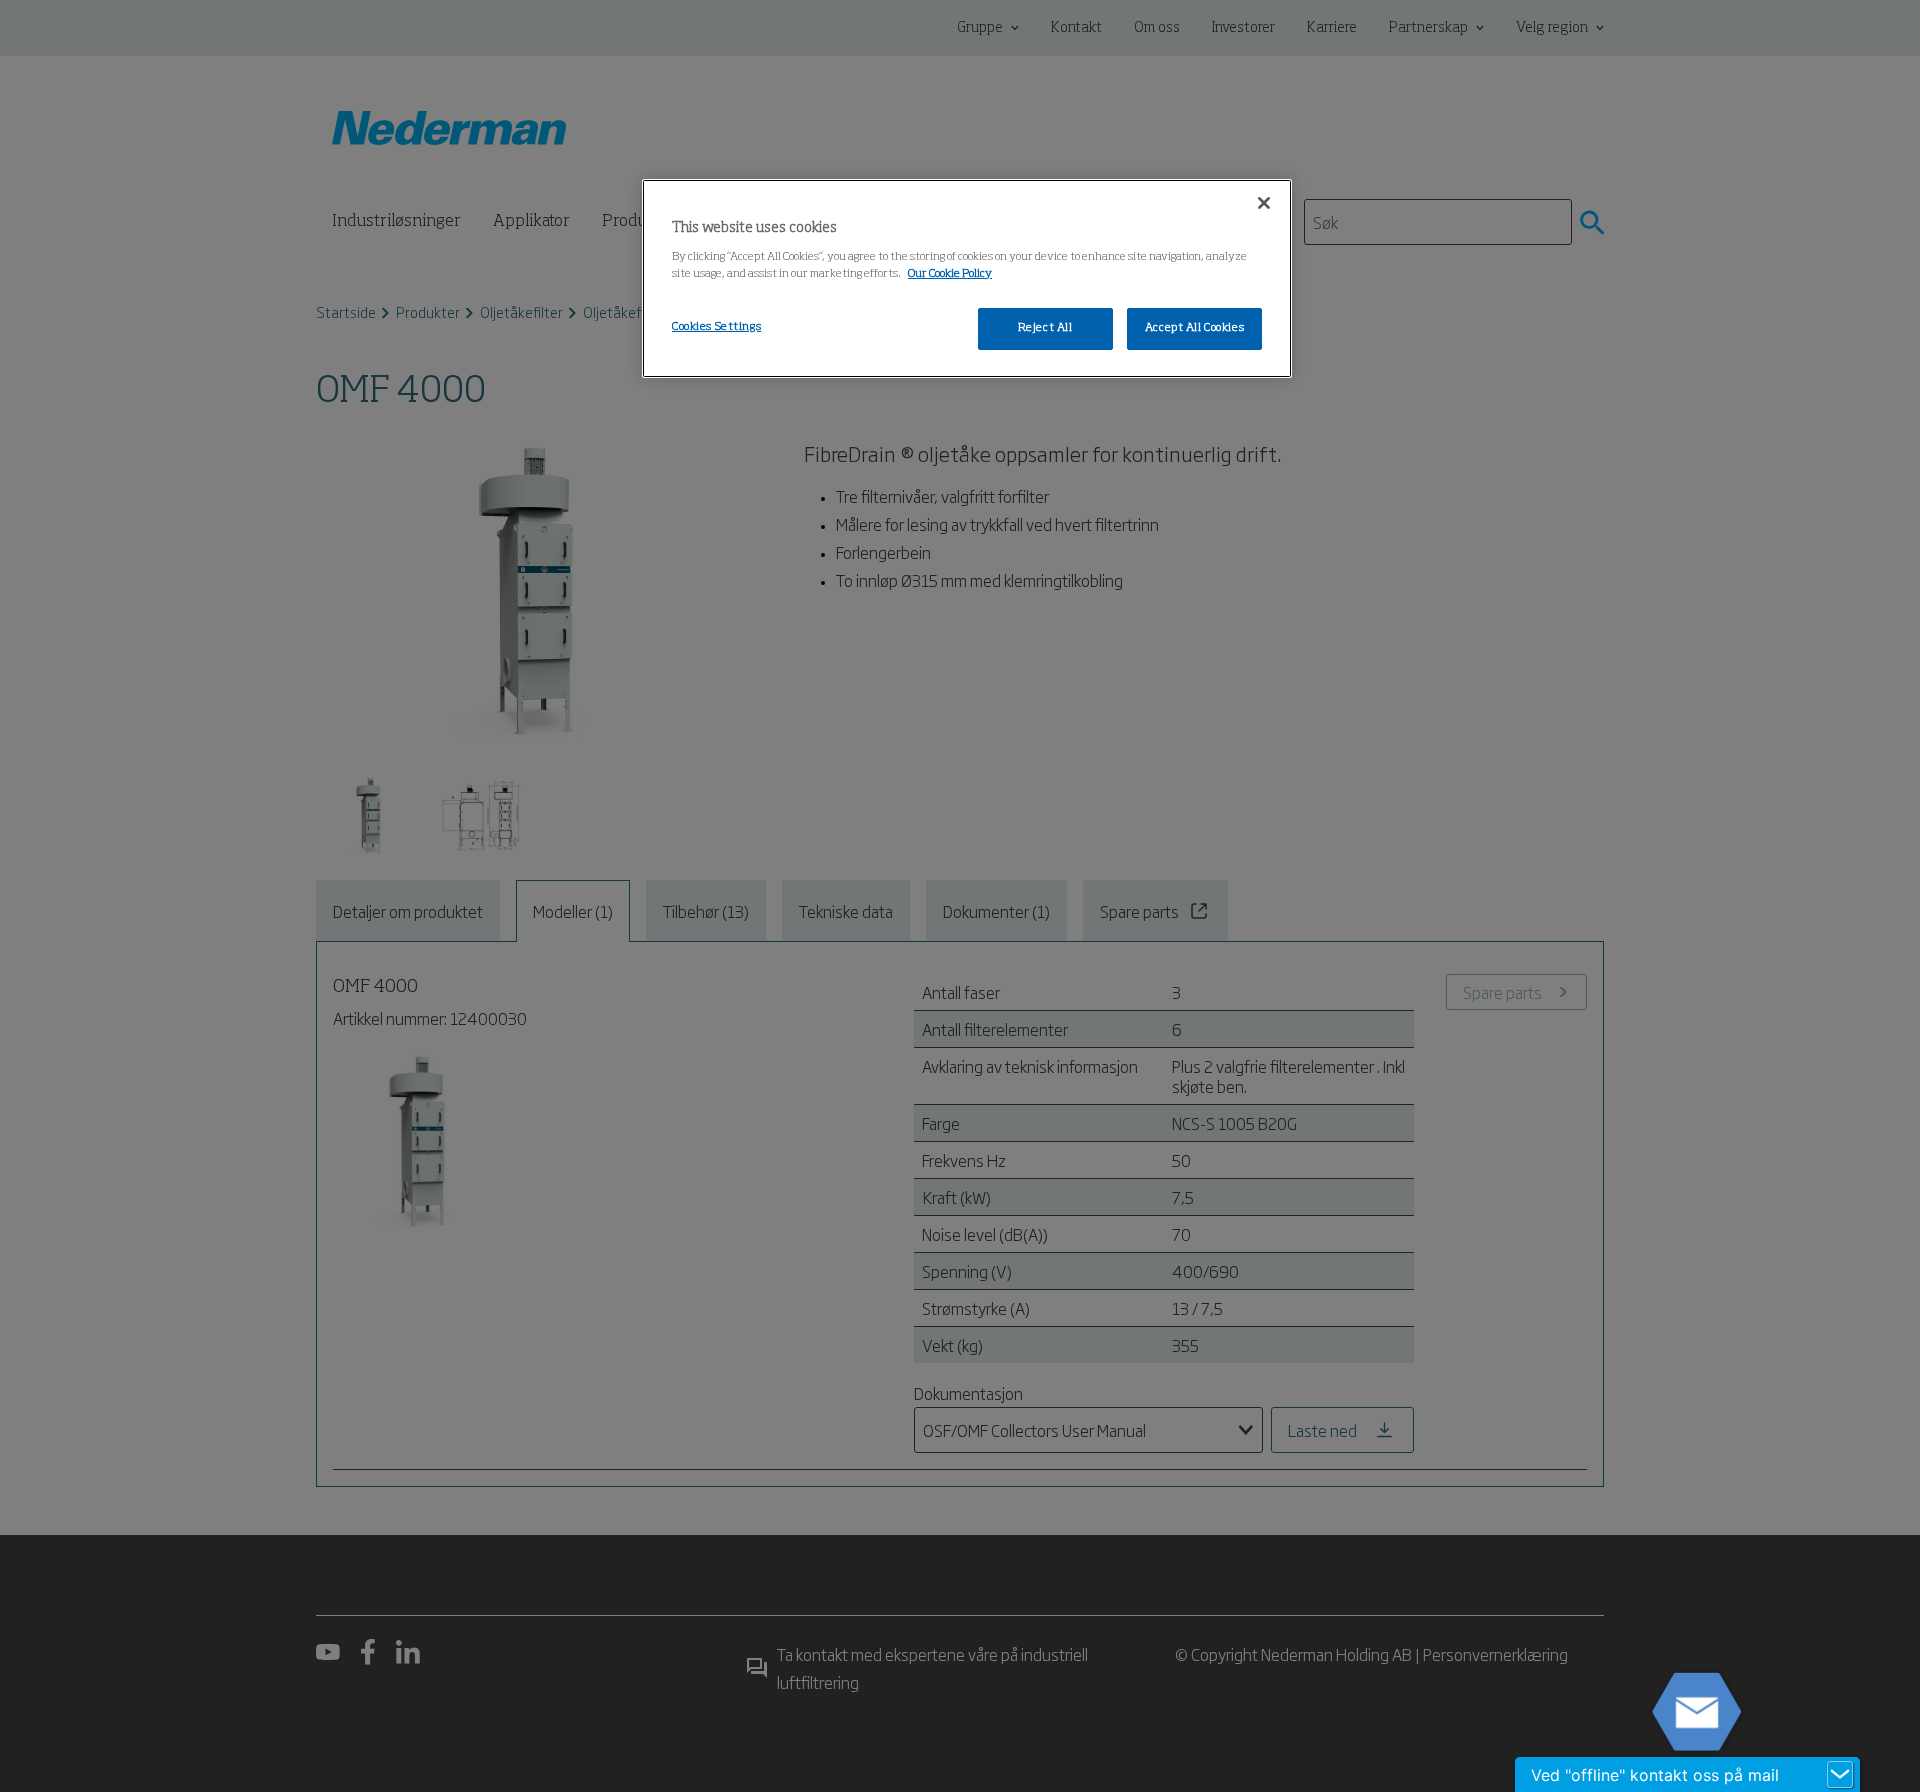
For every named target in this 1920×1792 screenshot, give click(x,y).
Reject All (1045, 328)
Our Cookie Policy (950, 274)
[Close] (1264, 203)
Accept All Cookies (1194, 328)
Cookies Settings (716, 327)
